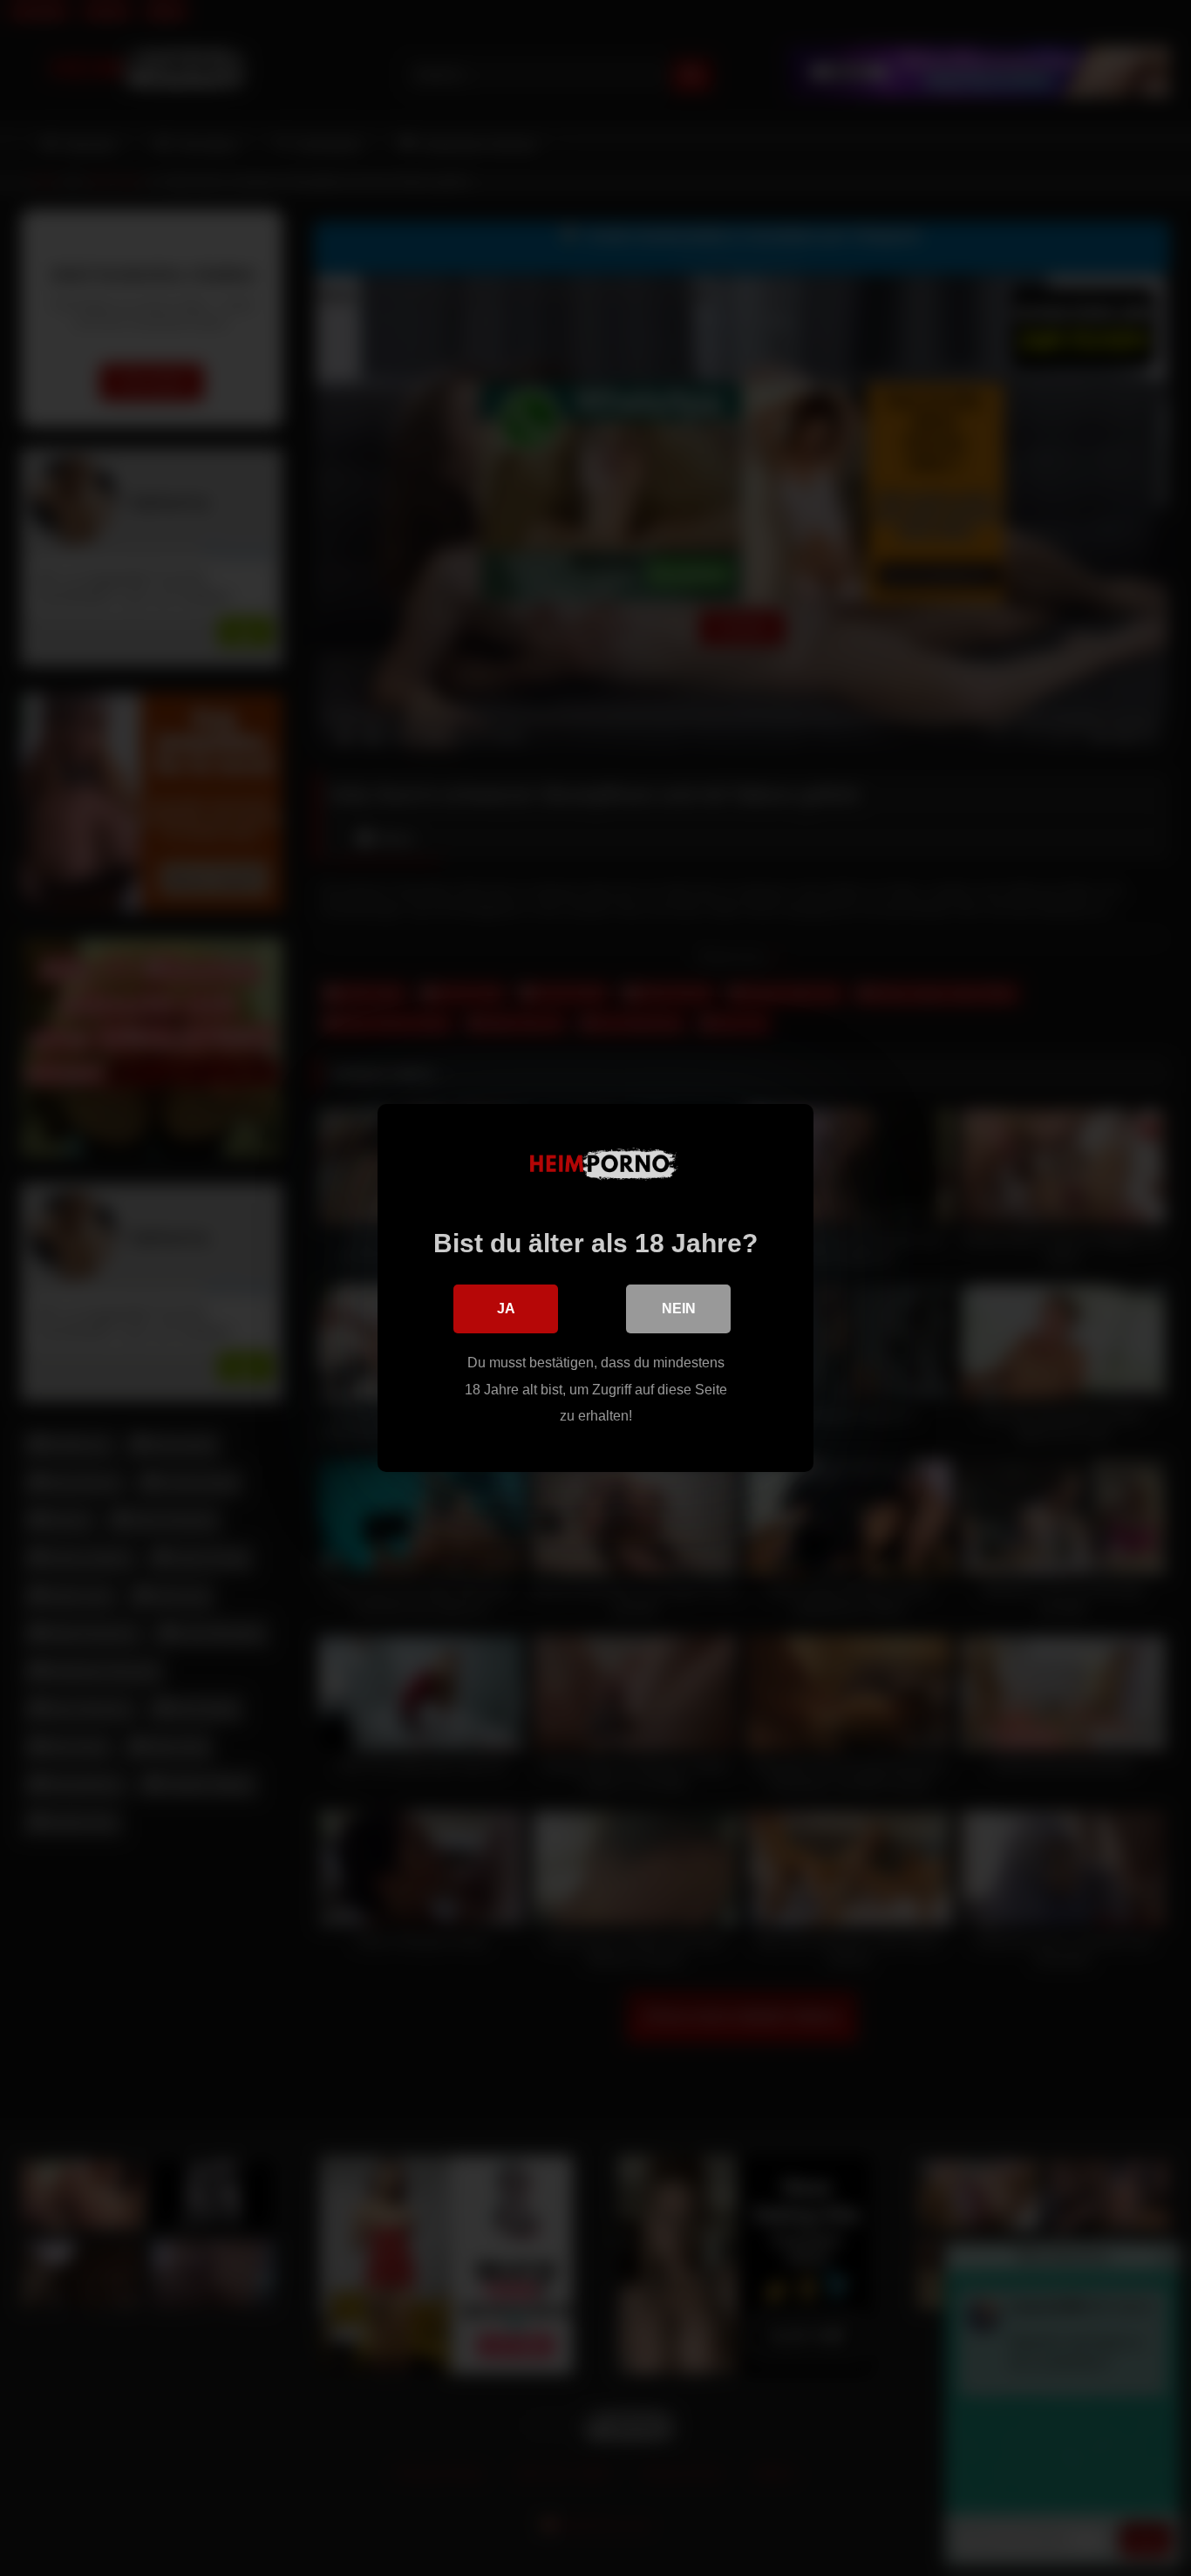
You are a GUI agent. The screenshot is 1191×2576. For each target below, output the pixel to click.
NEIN (679, 1308)
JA (506, 1308)
